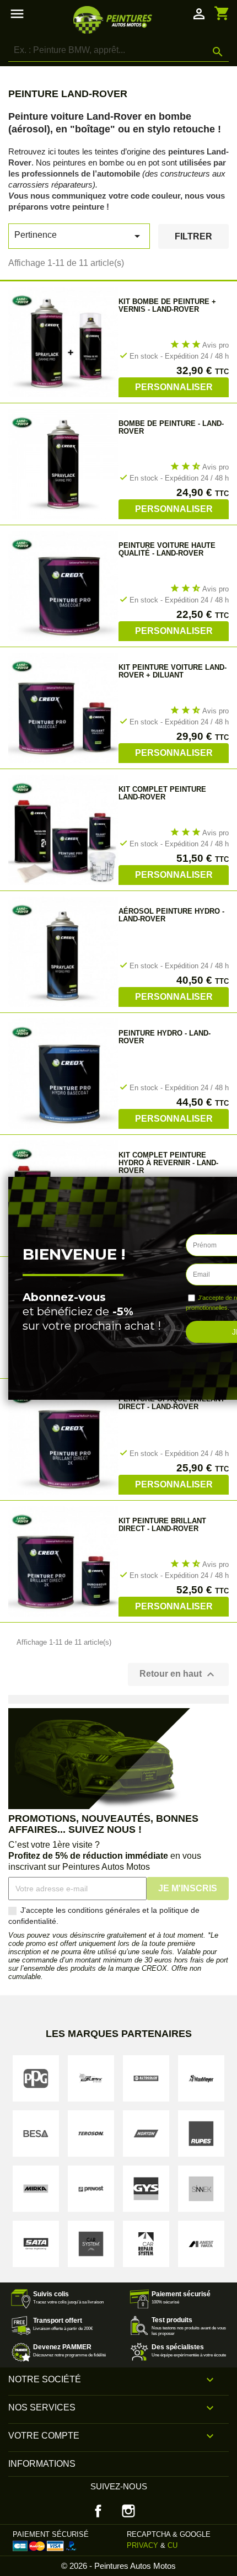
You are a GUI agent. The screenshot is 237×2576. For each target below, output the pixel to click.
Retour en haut (178, 1674)
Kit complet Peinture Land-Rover (162, 793)
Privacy (142, 2545)
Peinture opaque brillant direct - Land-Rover (172, 1403)
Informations (42, 2464)
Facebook (98, 2511)
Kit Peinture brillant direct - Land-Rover (162, 1525)
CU (173, 2545)
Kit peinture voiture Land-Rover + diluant (173, 671)
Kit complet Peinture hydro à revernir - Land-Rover (168, 1163)
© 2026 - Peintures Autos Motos (118, 2566)
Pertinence (79, 236)
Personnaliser (174, 387)
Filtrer (193, 236)
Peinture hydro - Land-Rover (165, 1037)
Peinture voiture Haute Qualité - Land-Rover (167, 549)
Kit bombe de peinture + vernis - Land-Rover (167, 305)
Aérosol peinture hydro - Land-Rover (171, 915)
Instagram (128, 2511)
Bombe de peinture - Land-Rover (171, 427)
